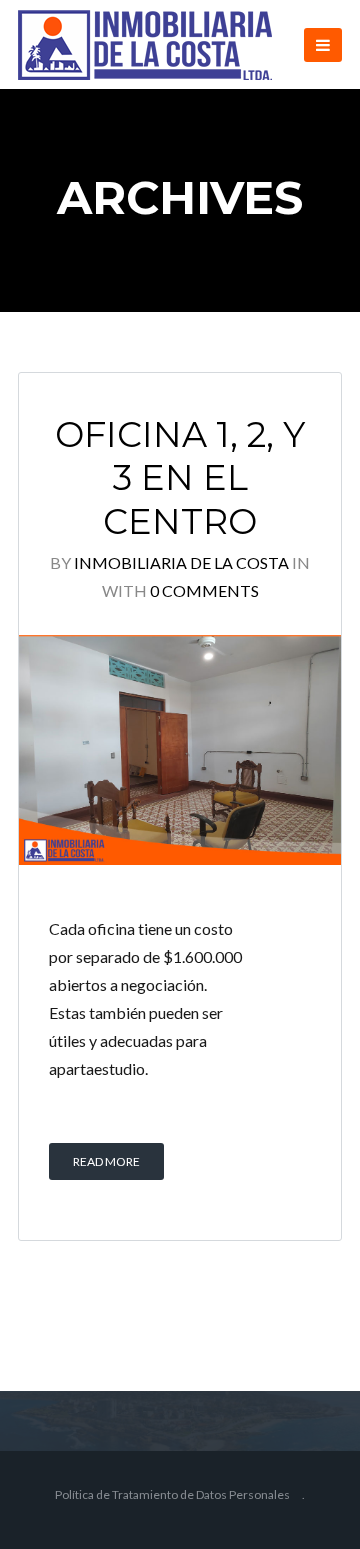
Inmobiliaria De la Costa (181, 562)
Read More (106, 1161)
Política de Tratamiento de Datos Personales (172, 1494)
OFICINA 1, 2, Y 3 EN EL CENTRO (180, 478)
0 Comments (204, 590)
